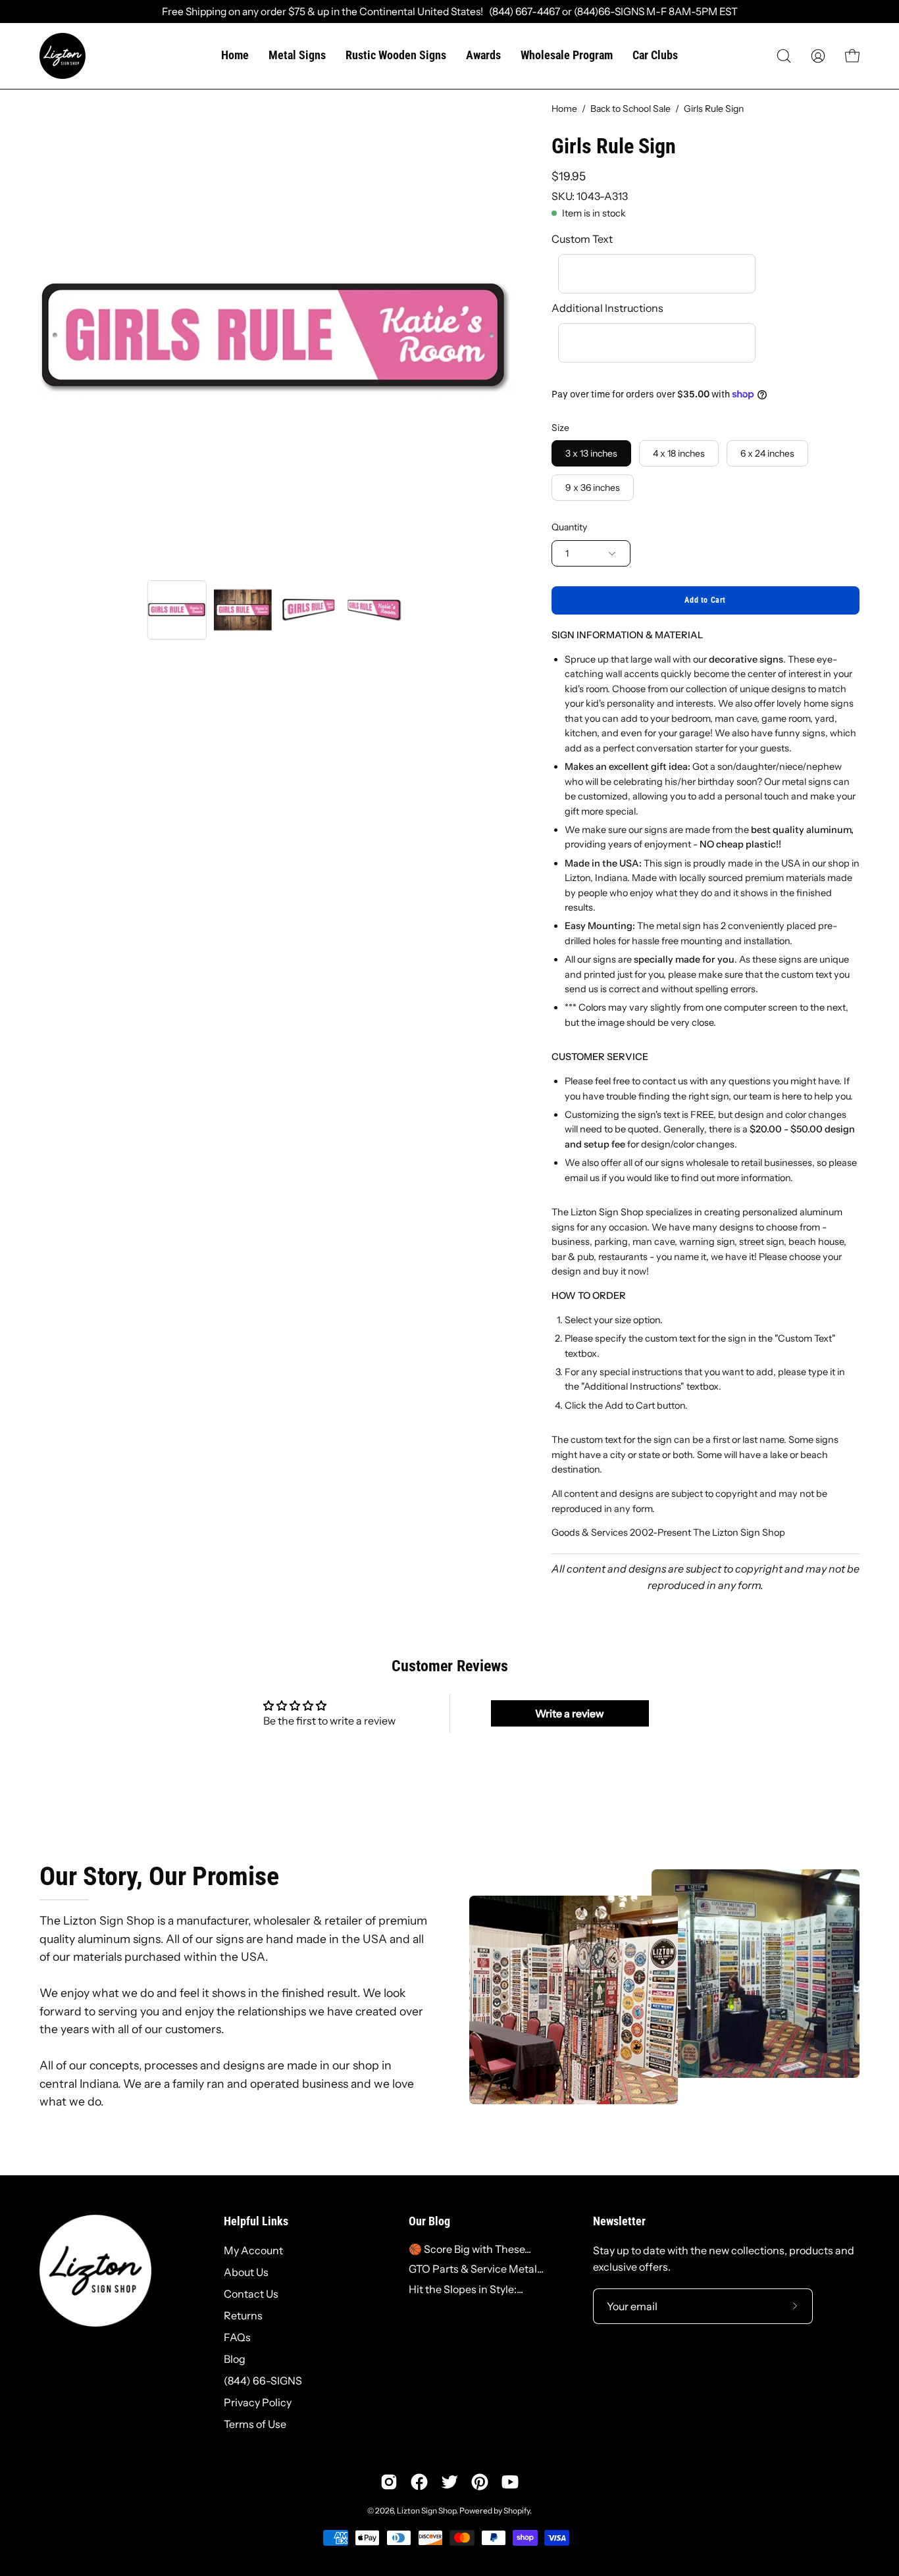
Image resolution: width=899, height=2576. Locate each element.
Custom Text (582, 239)
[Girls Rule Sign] (177, 610)
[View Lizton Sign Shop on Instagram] (389, 2482)
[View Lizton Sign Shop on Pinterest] (480, 2482)
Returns (243, 2315)
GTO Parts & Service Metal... (476, 2269)
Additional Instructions (607, 308)
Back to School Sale (630, 109)
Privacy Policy (258, 2402)
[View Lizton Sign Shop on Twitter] (449, 2482)
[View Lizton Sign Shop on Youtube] (510, 2482)
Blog (235, 2359)
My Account (253, 2250)
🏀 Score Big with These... (470, 2249)
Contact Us (251, 2294)
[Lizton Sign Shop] (63, 56)
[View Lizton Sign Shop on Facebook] (419, 2482)
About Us (246, 2272)
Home (564, 109)
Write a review (570, 1713)
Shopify (517, 2511)
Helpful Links (256, 2221)
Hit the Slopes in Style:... (466, 2289)
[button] (784, 56)
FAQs (237, 2337)
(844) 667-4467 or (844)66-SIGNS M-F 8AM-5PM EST (610, 12)
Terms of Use (255, 2424)
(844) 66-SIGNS (263, 2381)
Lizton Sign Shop (426, 2511)
